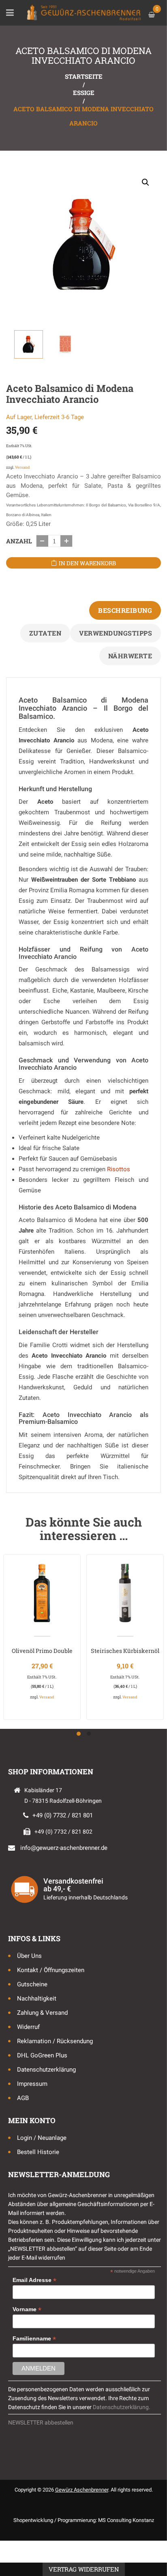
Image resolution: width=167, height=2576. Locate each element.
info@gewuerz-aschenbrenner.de (64, 1848)
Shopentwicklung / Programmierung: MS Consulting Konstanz (84, 2520)
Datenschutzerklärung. (122, 2407)
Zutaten (45, 633)
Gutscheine (32, 1984)
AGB (23, 2098)
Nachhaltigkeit (37, 1999)
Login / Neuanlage (42, 2138)
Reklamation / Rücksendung (55, 2041)
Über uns (29, 1956)
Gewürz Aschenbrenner (82, 2490)
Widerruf (28, 2027)
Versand (22, 467)
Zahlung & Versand (42, 2013)
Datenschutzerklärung (46, 2070)
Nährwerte (130, 656)
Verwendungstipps (116, 633)
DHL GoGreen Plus (42, 2055)
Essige (84, 93)
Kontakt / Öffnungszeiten (51, 1970)
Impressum (32, 2084)
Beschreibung (125, 610)
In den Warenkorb (87, 563)
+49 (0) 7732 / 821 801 (63, 1815)
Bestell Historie (38, 2152)
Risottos (119, 1169)
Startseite (84, 76)
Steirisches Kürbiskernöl (125, 1651)
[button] (146, 182)
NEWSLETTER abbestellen (41, 2422)
